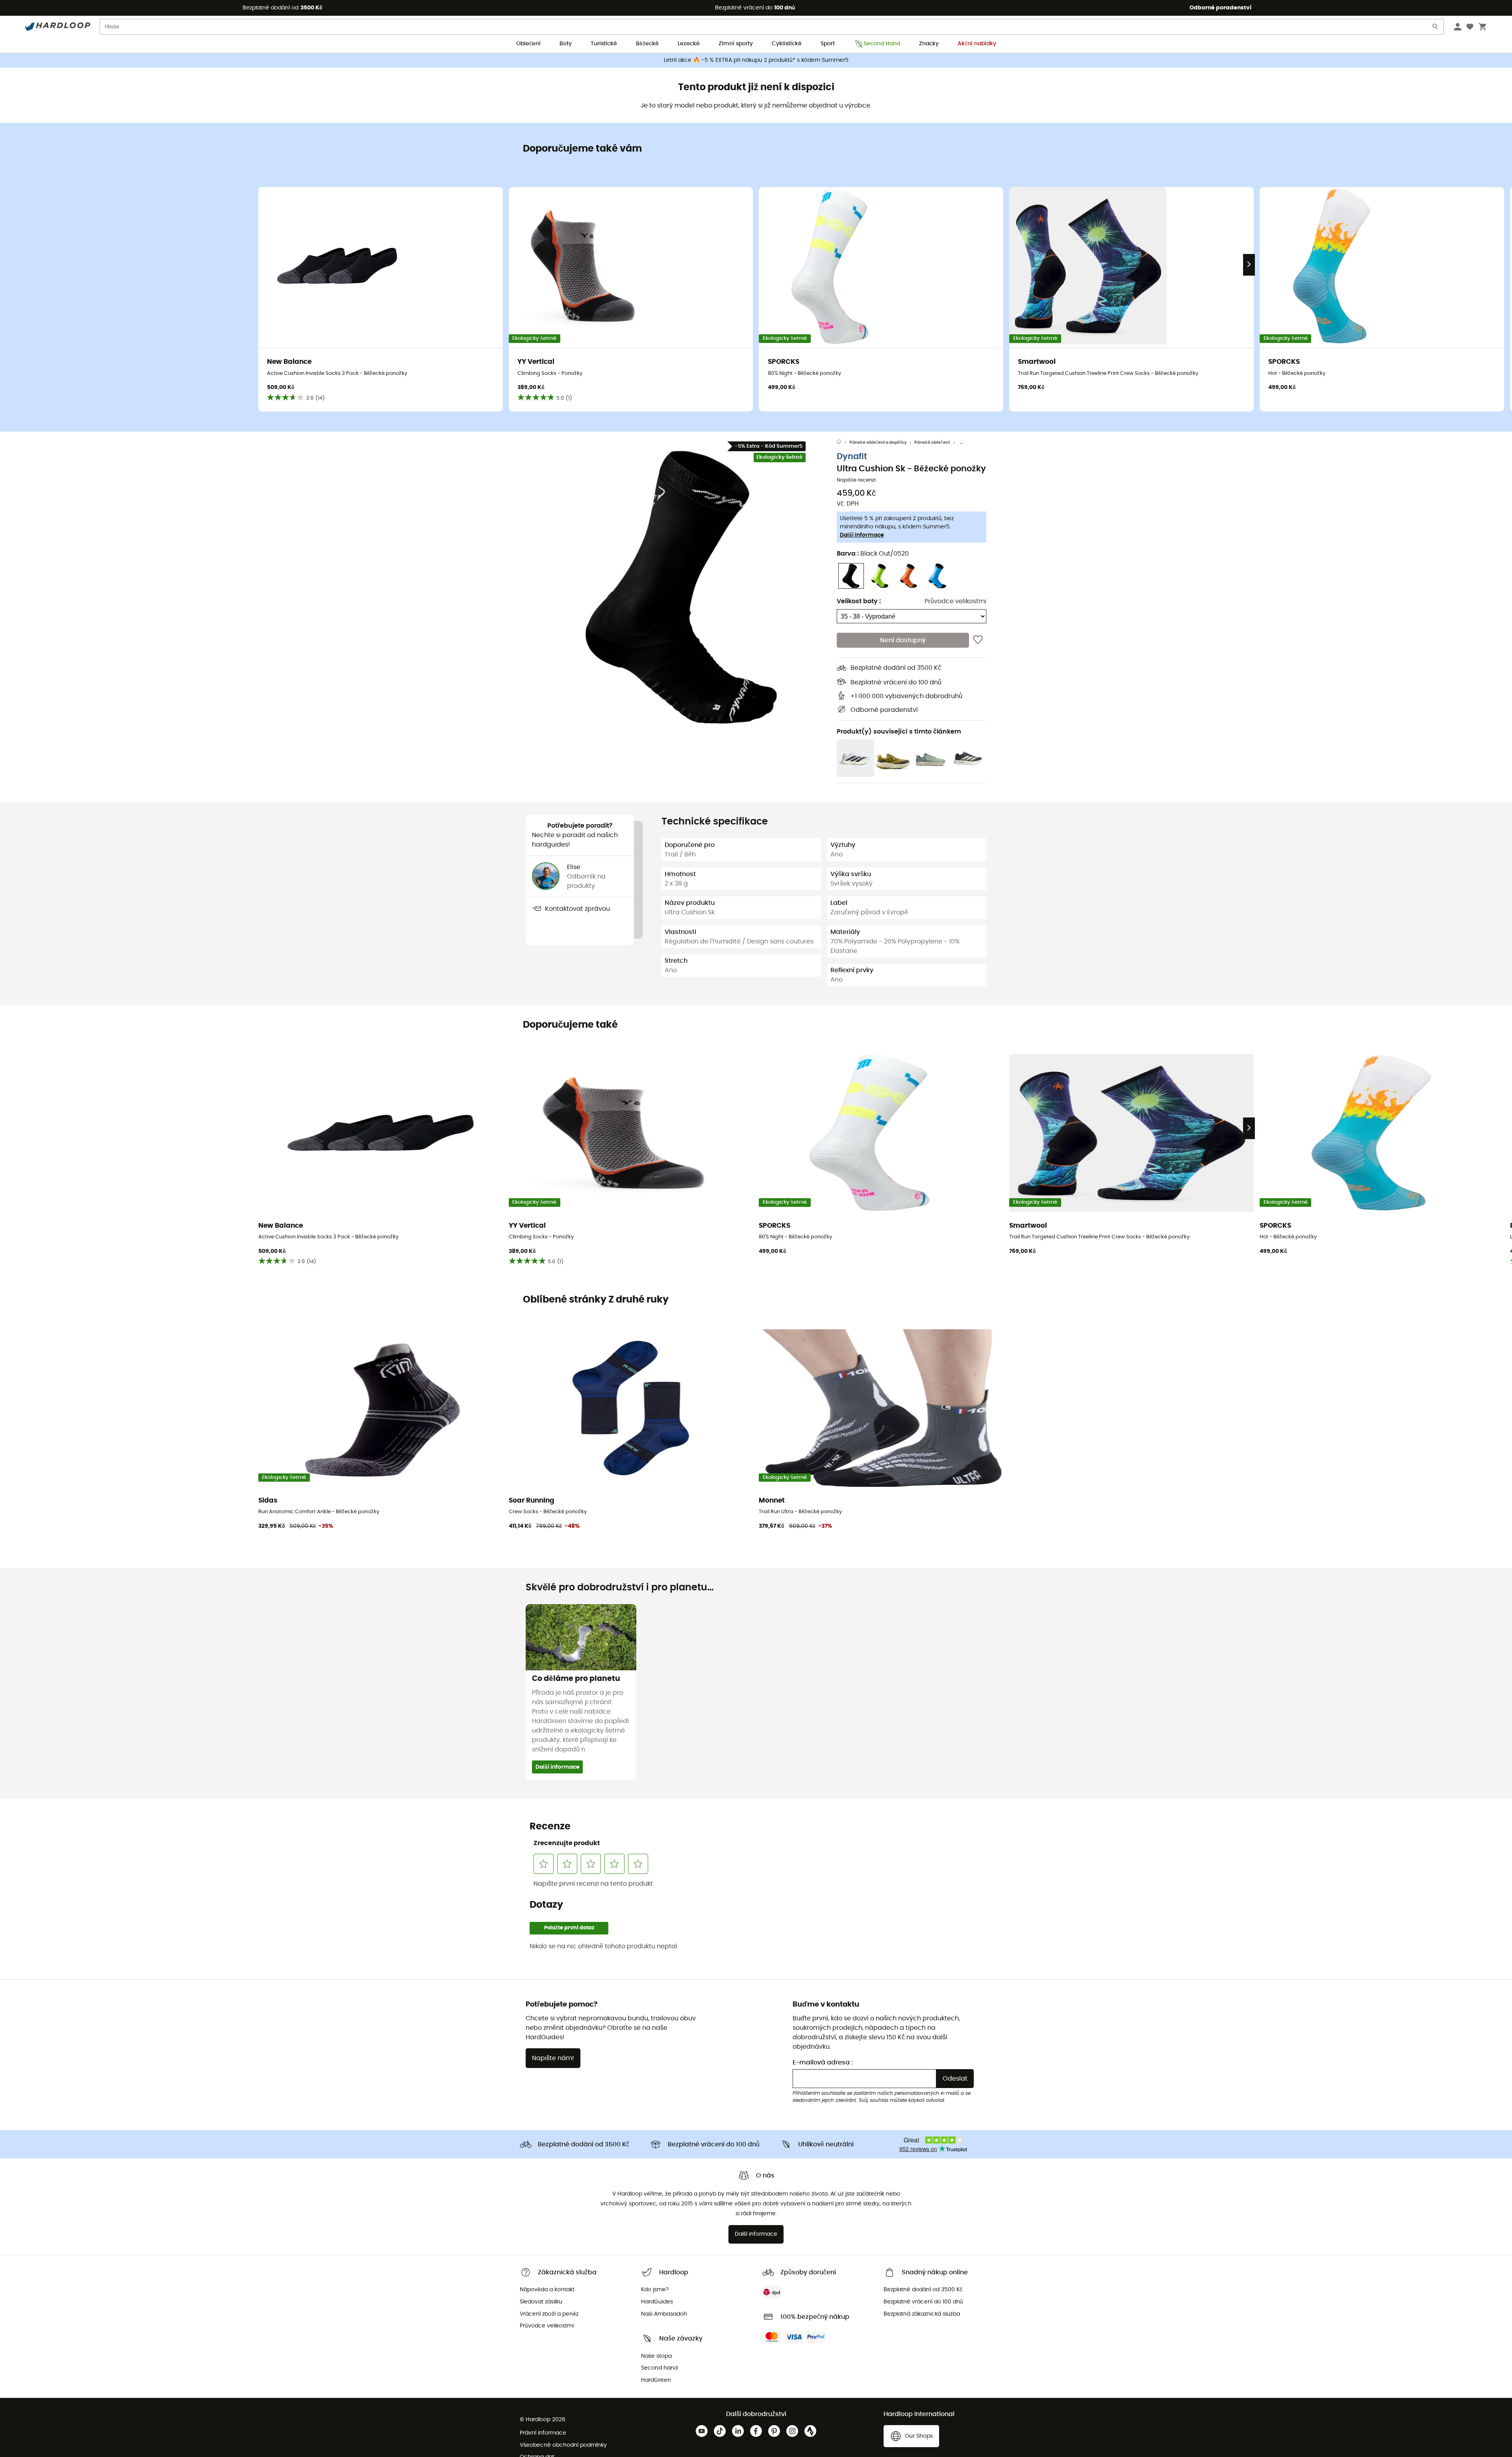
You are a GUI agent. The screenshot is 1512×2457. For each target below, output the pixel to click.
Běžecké (647, 44)
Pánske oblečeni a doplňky (878, 442)
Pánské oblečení (932, 442)
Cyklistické (787, 44)
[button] (681, 587)
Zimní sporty (736, 44)
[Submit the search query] (1436, 28)
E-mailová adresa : (823, 2062)
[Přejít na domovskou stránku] (843, 443)
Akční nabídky (977, 44)
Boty (566, 44)
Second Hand (882, 44)
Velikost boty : (859, 601)
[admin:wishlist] (978, 640)
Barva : (873, 554)
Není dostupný (903, 640)
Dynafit (852, 457)
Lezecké (689, 44)
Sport (828, 44)
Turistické (604, 44)
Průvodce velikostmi (955, 601)
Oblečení (528, 44)
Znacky (929, 44)
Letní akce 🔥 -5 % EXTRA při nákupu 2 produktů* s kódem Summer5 (756, 60)
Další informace (862, 535)
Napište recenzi (856, 480)
